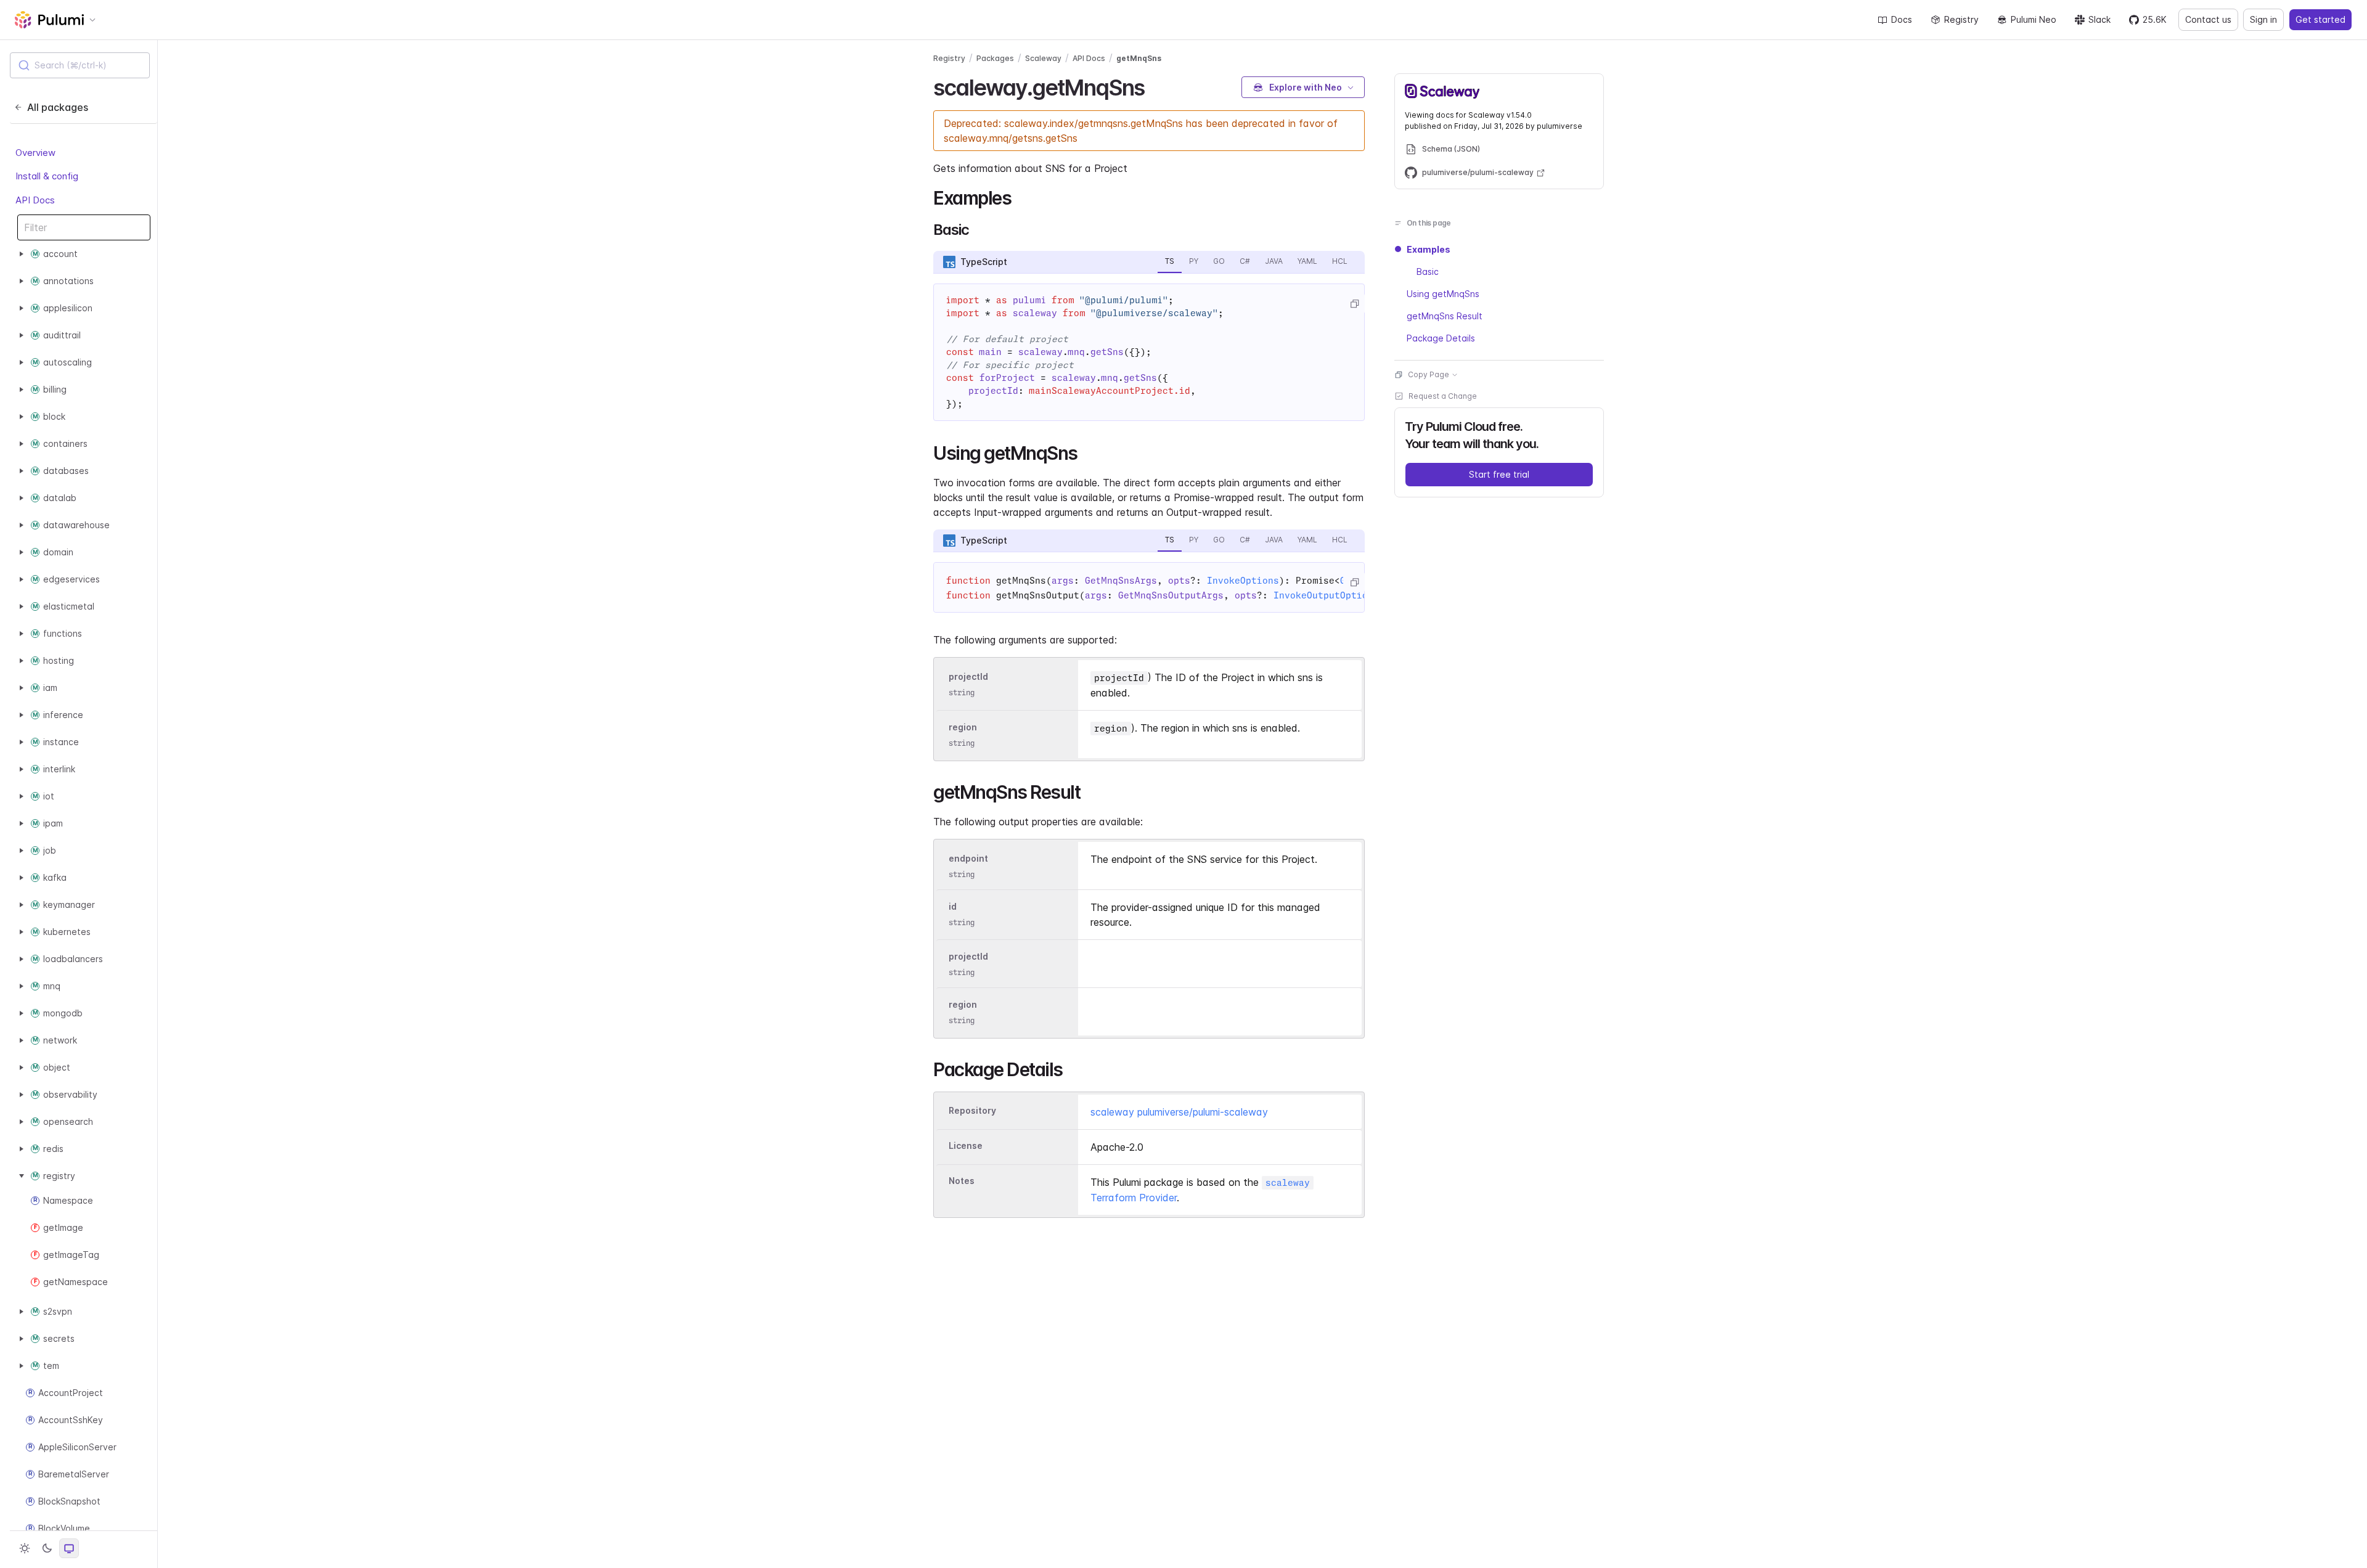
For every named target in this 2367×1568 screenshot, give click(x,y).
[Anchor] (1155, 86)
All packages (58, 107)
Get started (2320, 19)
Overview (35, 153)
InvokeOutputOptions (1326, 595)
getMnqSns (1139, 58)
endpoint (968, 858)
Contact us (2208, 19)
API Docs (35, 200)
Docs (1902, 19)
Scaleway (1043, 58)
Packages (995, 58)
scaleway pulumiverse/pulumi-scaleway (1179, 1112)
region (963, 727)
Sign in (2263, 19)
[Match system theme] (69, 1548)
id (953, 906)
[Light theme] (25, 1548)
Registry (1961, 19)
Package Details (1441, 338)
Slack (2099, 19)
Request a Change (1443, 396)
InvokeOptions (1243, 581)
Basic (1428, 272)
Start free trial (1499, 474)
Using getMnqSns (1443, 294)
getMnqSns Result (1445, 316)
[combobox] (80, 65)
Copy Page (1429, 374)
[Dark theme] (47, 1548)
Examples (1429, 249)
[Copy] (1354, 304)
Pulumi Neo (2034, 19)
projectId (968, 676)
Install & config (47, 176)
